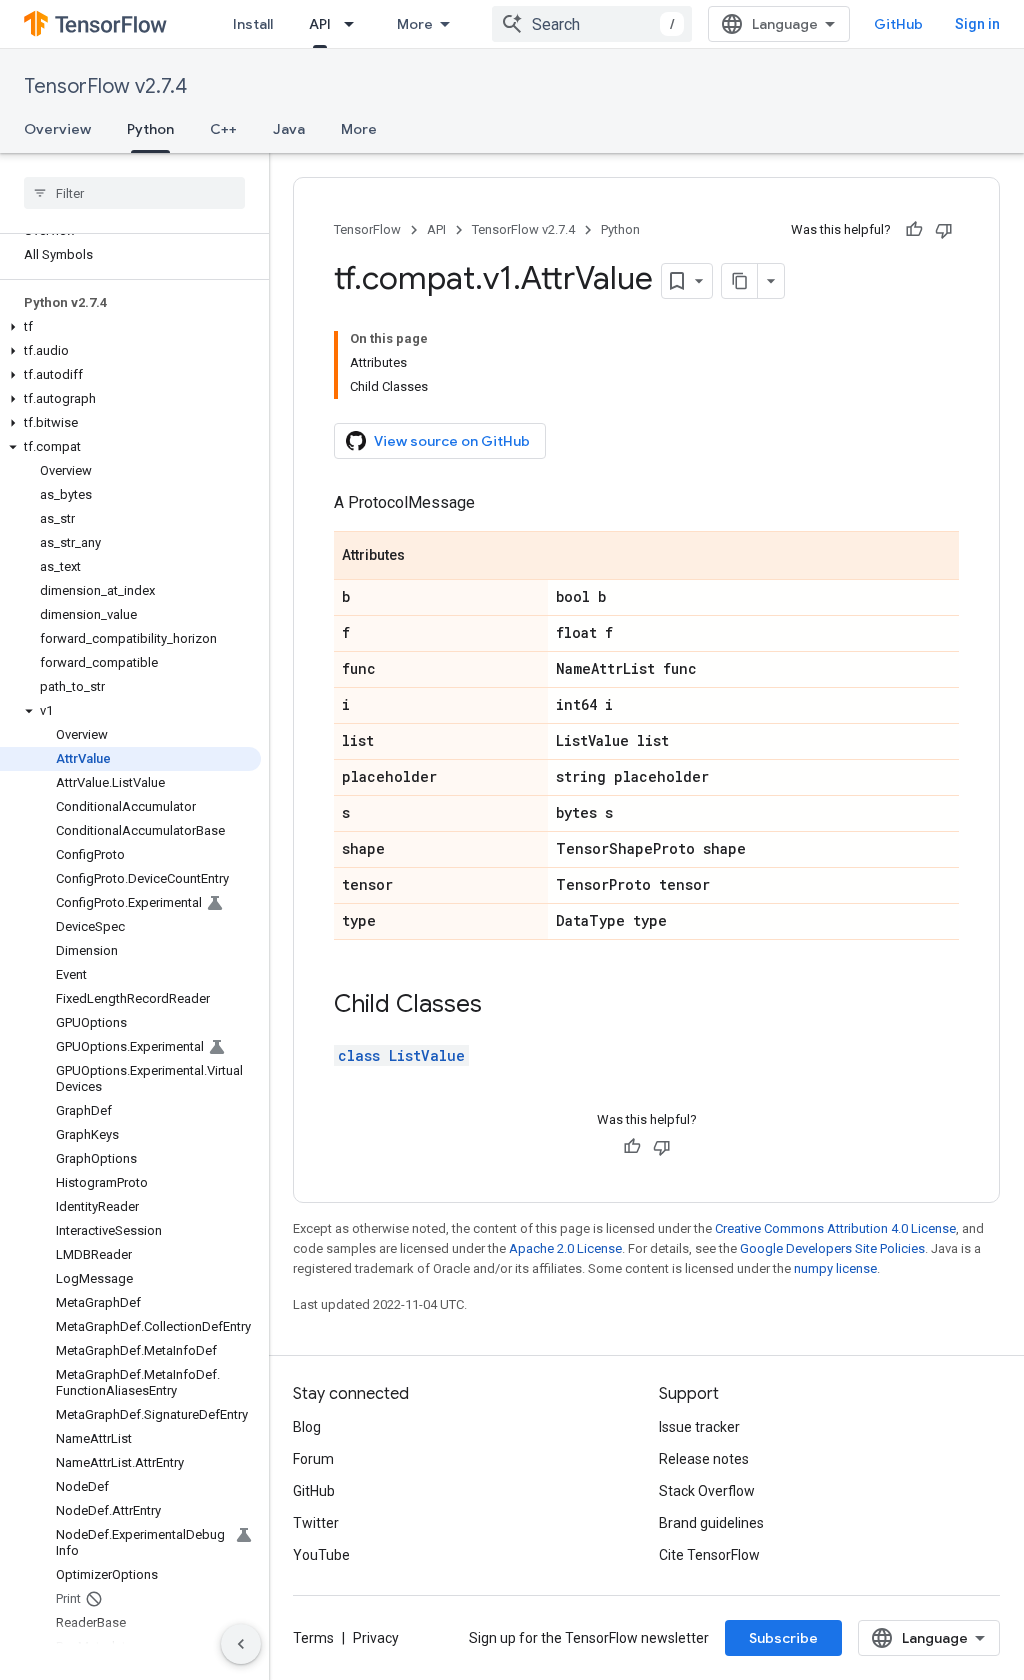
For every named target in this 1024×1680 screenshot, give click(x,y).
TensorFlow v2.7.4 (105, 86)
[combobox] (592, 24)
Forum (313, 1459)
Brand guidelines (711, 1523)
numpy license (835, 1268)
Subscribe (783, 1638)
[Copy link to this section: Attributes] (425, 557)
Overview (57, 129)
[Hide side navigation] (241, 1644)
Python (150, 129)
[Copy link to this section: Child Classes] (502, 1006)
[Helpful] (914, 230)
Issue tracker (699, 1427)
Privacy (376, 1638)
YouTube (321, 1555)
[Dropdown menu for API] (355, 24)
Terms (313, 1638)
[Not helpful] (944, 230)
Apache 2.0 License (565, 1248)
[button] (130, 327)
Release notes (704, 1459)
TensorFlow (367, 229)
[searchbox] (134, 193)
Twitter (316, 1523)
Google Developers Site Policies (832, 1248)
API (320, 24)
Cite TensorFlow (709, 1555)
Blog (307, 1427)
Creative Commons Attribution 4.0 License (835, 1228)
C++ (223, 129)
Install (253, 24)
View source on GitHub (452, 441)
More (415, 24)
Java (289, 129)
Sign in (977, 24)
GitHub (898, 24)
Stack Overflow (707, 1491)
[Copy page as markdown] (740, 281)
